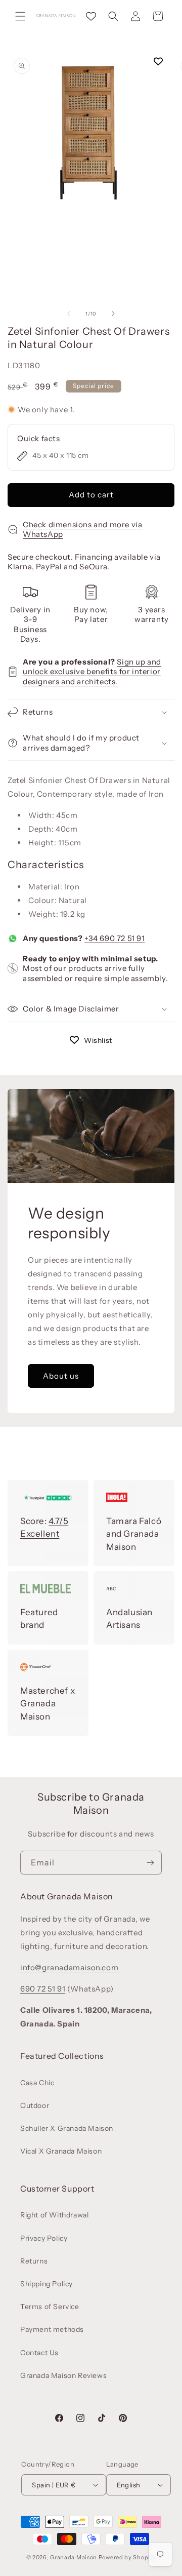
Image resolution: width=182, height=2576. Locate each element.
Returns (34, 2261)
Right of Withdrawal (54, 2215)
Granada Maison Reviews (63, 2375)
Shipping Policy (47, 2284)
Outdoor (35, 2105)
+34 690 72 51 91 (115, 938)
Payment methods (52, 2329)
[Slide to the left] (69, 314)
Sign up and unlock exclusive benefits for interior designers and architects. (92, 672)
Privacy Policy (44, 2238)
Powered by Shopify (127, 2557)
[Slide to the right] (113, 314)
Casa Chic (37, 2083)
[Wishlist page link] (91, 16)
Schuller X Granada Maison (67, 2128)
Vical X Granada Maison (61, 2151)
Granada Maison (74, 2557)
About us (61, 1375)
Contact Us (39, 2353)
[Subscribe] (150, 1863)
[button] (20, 16)
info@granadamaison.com (69, 1967)
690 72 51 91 (43, 1989)
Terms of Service (50, 2307)
